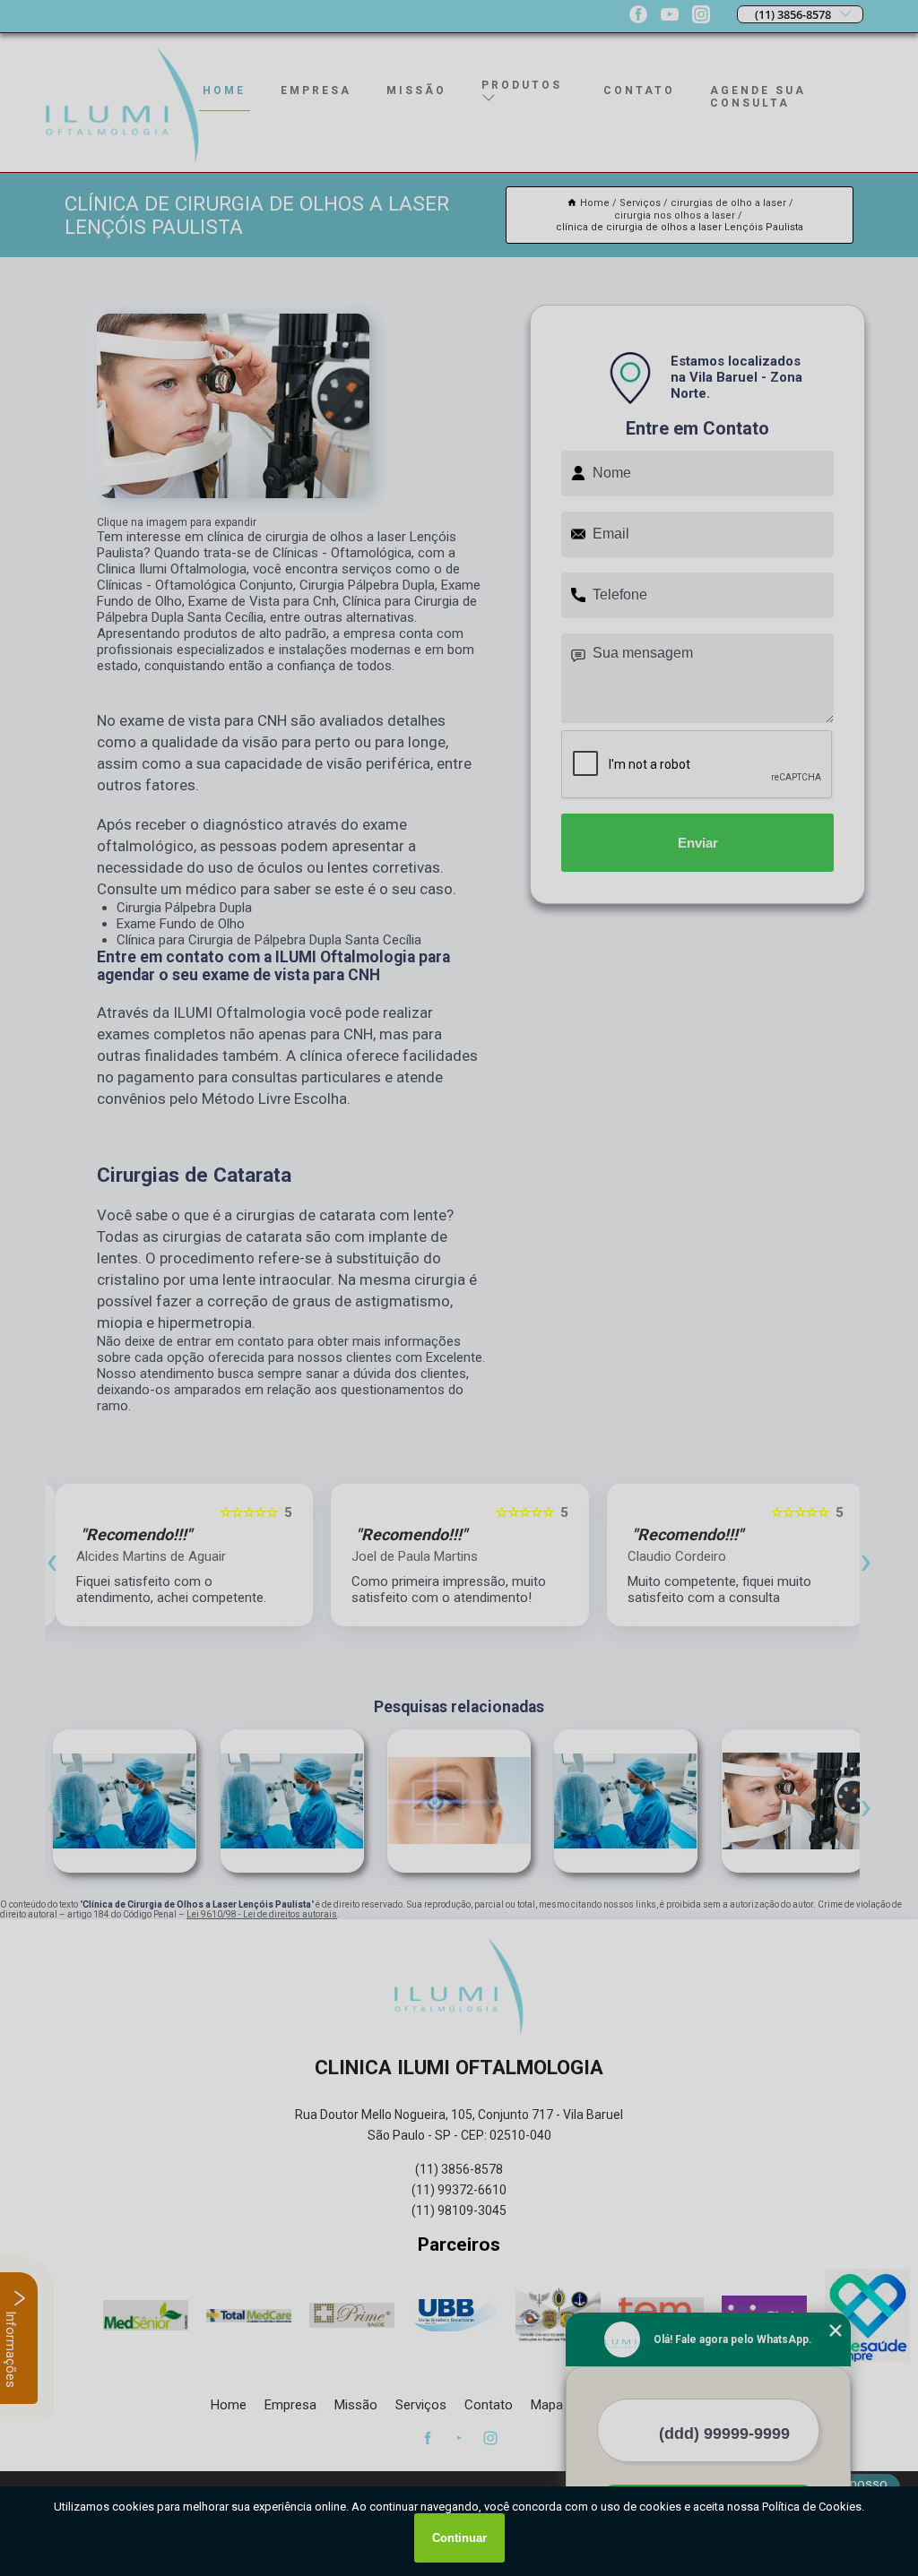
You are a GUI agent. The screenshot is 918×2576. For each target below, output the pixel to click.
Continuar (459, 2538)
